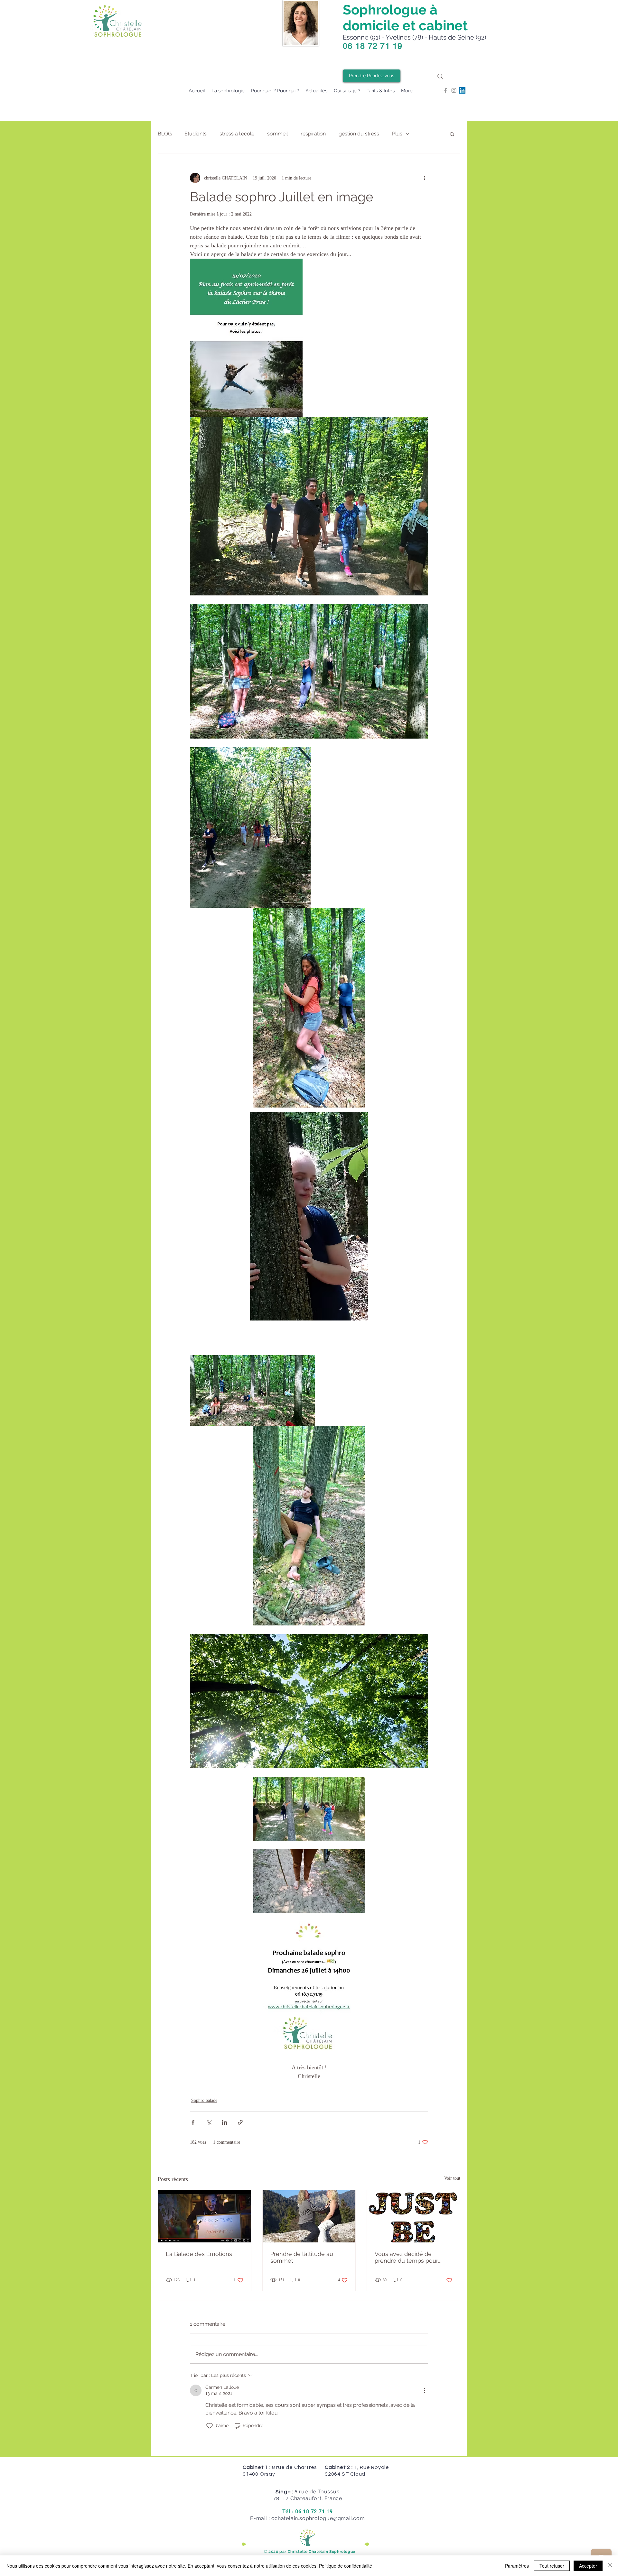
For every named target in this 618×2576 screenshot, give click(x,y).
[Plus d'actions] (424, 178)
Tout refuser (552, 2566)
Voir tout (452, 2178)
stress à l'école (237, 134)
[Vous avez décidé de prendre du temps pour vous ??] (413, 2216)
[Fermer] (610, 2566)
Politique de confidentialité (346, 2566)
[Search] (440, 76)
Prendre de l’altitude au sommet (302, 2257)
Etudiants (196, 134)
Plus (397, 134)
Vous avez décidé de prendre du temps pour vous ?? (406, 2257)
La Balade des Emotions (199, 2254)
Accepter (588, 2566)
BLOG (165, 134)
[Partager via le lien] (240, 2122)
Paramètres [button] (517, 2566)
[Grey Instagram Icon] (454, 90)
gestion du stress (359, 134)
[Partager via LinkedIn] (225, 2122)
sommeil (277, 134)
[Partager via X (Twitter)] (209, 2122)
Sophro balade (204, 2100)
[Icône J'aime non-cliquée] (210, 2426)
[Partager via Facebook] (193, 2122)
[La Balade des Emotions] (205, 2216)
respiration (313, 134)
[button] (452, 134)
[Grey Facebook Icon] (445, 90)
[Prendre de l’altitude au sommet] (309, 2216)
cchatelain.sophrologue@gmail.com (318, 2518)
